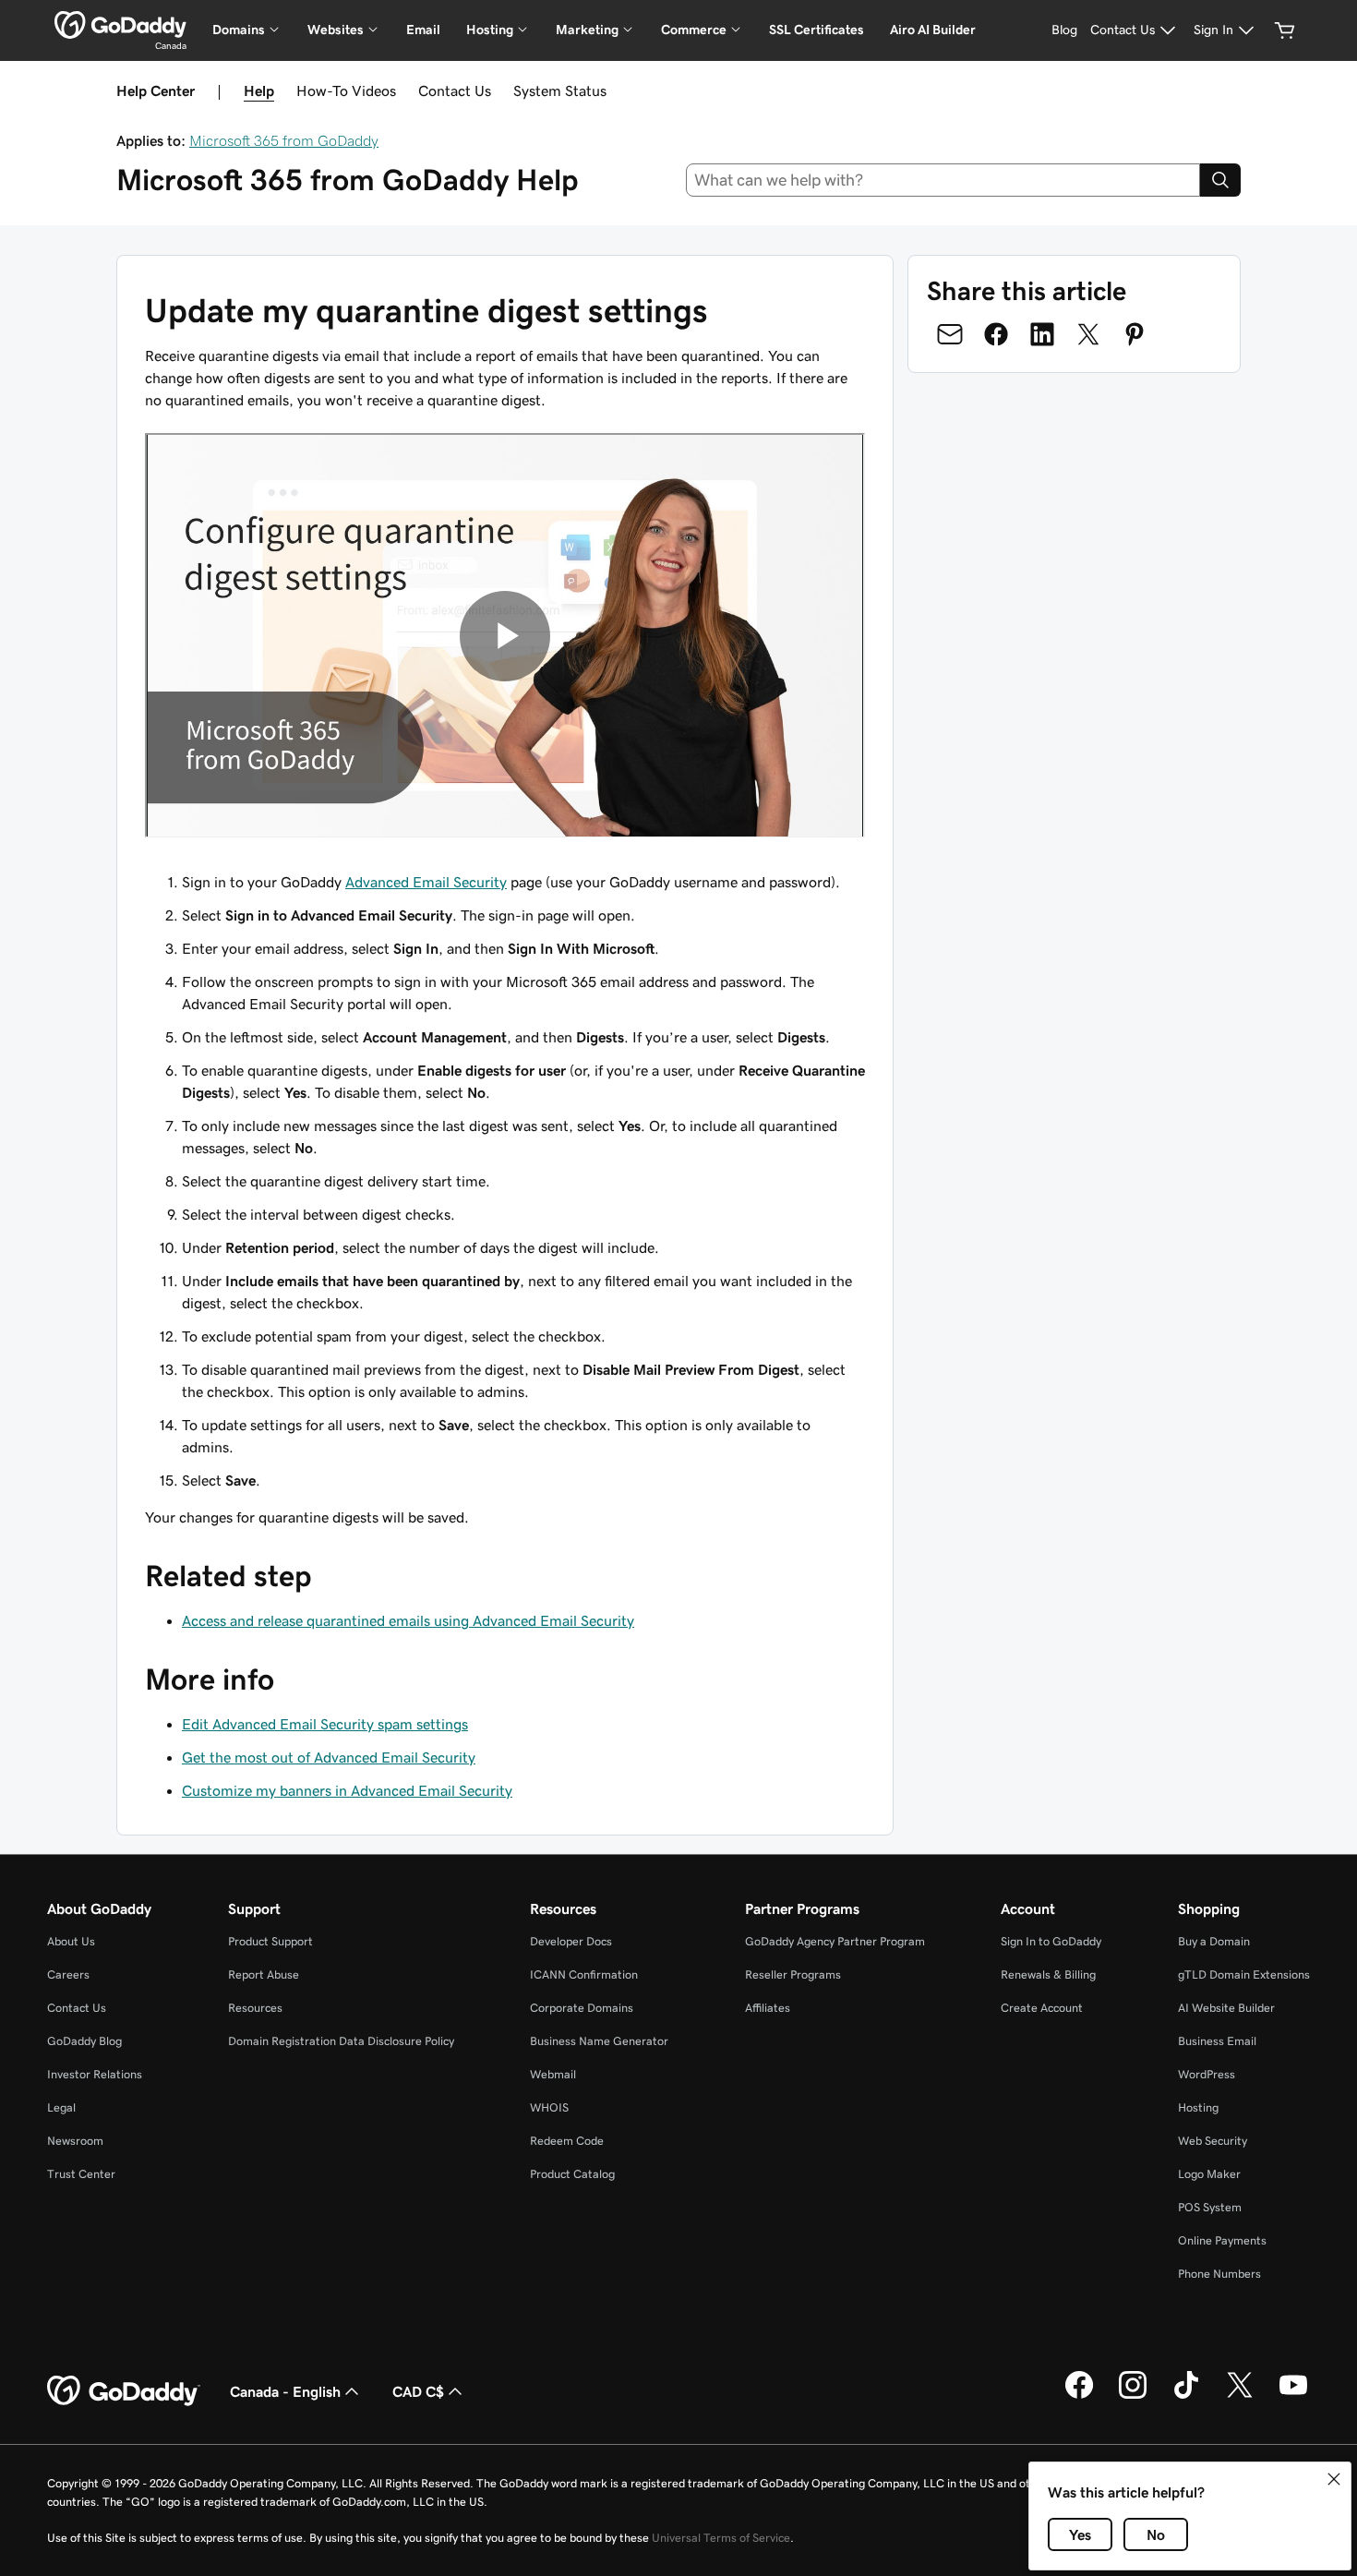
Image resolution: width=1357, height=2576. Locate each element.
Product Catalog (572, 2174)
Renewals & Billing (1048, 1974)
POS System (1210, 2207)
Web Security (1213, 2141)
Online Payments (1222, 2240)
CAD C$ (418, 2391)
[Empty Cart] (1285, 30)
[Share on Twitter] (1088, 334)
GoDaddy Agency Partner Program (835, 1941)
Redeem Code (567, 2141)
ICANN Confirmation (584, 1974)
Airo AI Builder (933, 30)
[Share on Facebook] (996, 334)
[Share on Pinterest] (1135, 334)
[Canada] (120, 25)
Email (423, 30)
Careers (68, 1974)
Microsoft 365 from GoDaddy (284, 140)
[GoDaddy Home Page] (124, 2391)
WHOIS (549, 2107)
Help (259, 90)
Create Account (1042, 2008)
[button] (1334, 2479)
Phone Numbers (1219, 2274)
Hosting (1198, 2107)
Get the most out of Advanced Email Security (329, 1757)
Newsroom (75, 2141)
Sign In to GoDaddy (1051, 1941)
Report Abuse (264, 1974)
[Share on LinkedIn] (1042, 334)
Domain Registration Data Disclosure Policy (341, 2041)
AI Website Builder (1226, 2008)
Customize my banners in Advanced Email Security (347, 1790)
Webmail (553, 2074)
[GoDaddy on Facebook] (1079, 2396)
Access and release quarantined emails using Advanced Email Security (408, 1620)
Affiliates (768, 2008)
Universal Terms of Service (721, 2538)
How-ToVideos (346, 90)
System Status (560, 90)
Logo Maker (1209, 2174)
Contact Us (455, 90)
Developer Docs (571, 1941)
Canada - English (285, 2391)
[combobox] (943, 180)
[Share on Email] (950, 334)
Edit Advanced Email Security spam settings (325, 1724)
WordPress (1207, 2074)
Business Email (1217, 2041)
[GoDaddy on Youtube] (1293, 2396)
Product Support (270, 1941)
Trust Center (81, 2174)
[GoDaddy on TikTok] (1186, 2396)
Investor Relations (95, 2074)
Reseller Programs (793, 1974)
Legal (61, 2107)
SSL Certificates (817, 30)
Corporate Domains (582, 2008)
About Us (71, 1941)
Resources (255, 2008)
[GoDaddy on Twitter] (1240, 2396)
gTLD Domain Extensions (1244, 1974)
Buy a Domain (1214, 1941)
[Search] (1220, 180)
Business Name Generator (599, 2041)
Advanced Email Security (426, 882)
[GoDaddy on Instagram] (1133, 2396)
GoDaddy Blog (84, 2041)
